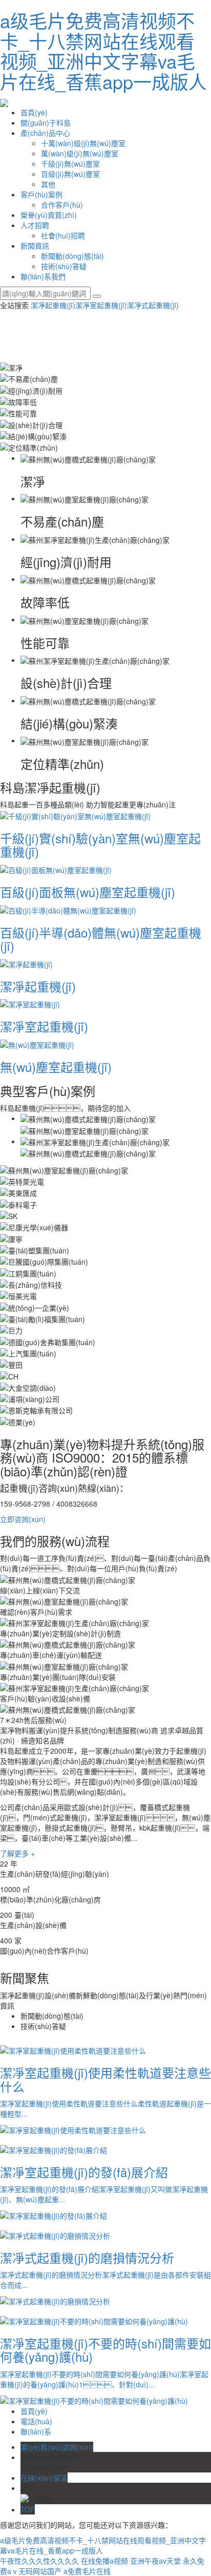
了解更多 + (17, 1853)
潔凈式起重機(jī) (153, 305)
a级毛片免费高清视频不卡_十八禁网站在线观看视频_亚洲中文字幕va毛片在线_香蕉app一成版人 (103, 51)
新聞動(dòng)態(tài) (72, 256)
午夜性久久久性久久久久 (39, 2561)
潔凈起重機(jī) (53, 305)
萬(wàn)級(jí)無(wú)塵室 (80, 153)
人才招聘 (35, 225)
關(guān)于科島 (46, 123)
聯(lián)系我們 (43, 276)
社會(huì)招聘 (63, 235)
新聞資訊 (35, 246)
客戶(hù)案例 (41, 194)
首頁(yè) (34, 112)
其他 (48, 184)
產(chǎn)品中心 (45, 133)
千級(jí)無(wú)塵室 (70, 164)
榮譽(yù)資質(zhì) (49, 215)
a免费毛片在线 (87, 2571)
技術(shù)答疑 (64, 266)
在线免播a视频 (104, 2561)
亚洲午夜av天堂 (155, 2561)
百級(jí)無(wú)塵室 (70, 174)
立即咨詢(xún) (23, 1519)
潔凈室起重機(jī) (101, 305)
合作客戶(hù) (62, 205)
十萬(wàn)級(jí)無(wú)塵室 (83, 143)
